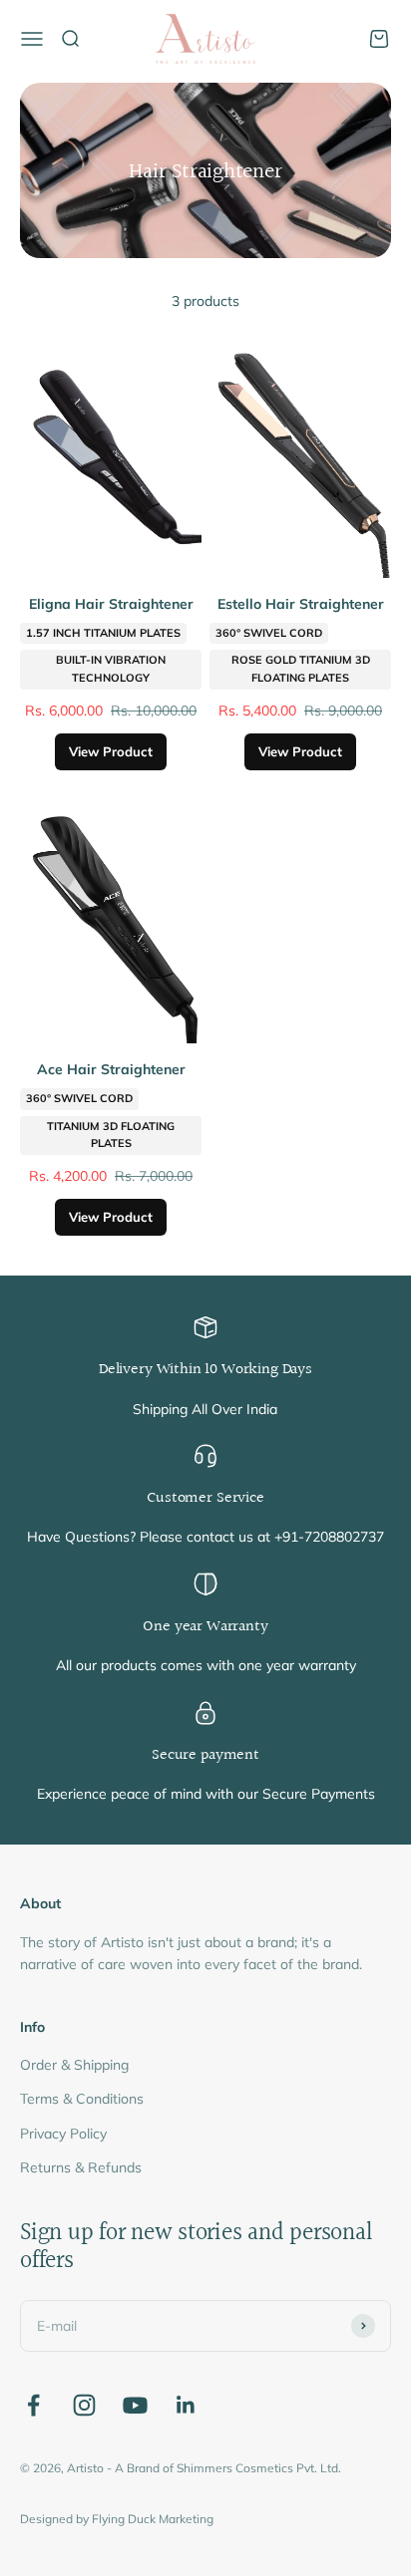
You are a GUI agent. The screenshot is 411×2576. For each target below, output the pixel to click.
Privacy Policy (63, 2134)
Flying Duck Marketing (153, 2519)
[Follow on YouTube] (135, 2405)
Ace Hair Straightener (111, 1069)
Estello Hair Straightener (301, 604)
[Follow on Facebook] (33, 2405)
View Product (111, 751)
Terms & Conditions (82, 2099)
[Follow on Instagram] (84, 2405)
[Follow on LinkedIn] (186, 2405)
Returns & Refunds (81, 2167)
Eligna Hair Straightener (111, 604)
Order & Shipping (74, 2065)
